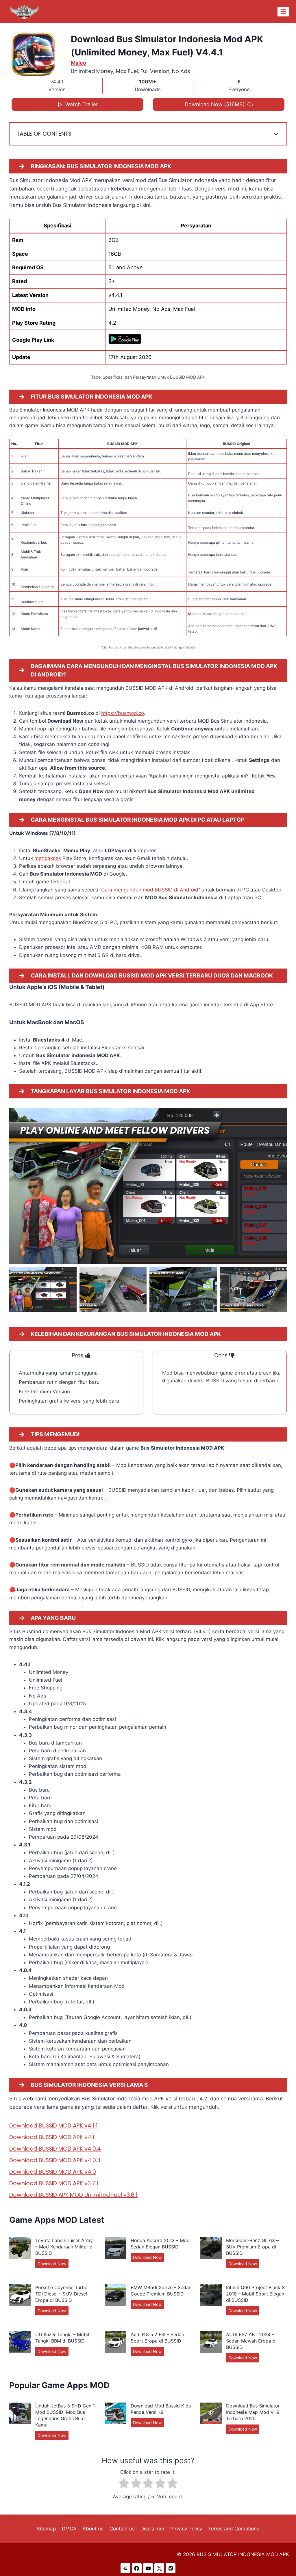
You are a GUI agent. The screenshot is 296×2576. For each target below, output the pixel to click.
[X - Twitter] (159, 2568)
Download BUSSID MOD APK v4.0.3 (55, 2160)
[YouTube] (148, 2568)
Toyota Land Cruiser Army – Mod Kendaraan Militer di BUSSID (64, 2247)
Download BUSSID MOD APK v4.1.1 (53, 2126)
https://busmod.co (123, 713)
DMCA (69, 2529)
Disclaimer (152, 2529)
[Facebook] (137, 2568)
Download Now (53, 2265)
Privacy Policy (186, 2529)
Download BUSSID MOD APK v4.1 (52, 2137)
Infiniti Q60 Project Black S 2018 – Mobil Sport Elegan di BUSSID (255, 2294)
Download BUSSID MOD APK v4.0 (53, 2172)
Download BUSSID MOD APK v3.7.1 (54, 2183)
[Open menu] (283, 11)
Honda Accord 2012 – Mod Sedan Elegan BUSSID (160, 2244)
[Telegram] (125, 2568)
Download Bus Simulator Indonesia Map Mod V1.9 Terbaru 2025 (253, 2412)
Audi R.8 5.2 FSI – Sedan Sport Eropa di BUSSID (157, 2338)
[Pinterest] (171, 2568)
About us (93, 2529)
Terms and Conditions (234, 2529)
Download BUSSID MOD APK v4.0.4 (55, 2149)
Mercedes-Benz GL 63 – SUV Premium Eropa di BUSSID (252, 2247)
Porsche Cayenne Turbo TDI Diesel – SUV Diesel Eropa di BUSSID (61, 2294)
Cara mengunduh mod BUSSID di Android (150, 890)
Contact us (122, 2529)
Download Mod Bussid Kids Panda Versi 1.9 (161, 2409)
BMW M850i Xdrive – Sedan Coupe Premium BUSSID (161, 2291)
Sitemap (46, 2529)
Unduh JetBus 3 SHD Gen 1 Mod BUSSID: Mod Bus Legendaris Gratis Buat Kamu (65, 2415)
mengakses (48, 858)
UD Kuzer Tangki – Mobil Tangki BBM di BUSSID (62, 2338)
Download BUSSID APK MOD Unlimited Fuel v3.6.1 (73, 2195)
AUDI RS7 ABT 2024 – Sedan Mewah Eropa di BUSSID (251, 2341)
